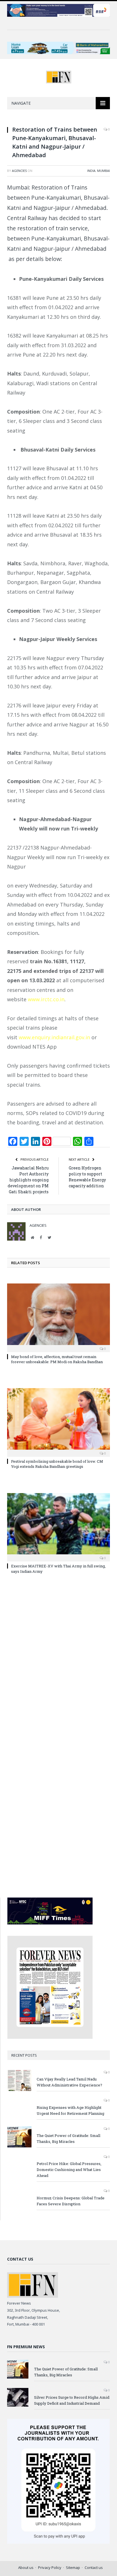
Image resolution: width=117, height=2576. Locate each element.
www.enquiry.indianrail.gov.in (54, 1037)
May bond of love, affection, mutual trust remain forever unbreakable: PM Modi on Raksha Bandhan (57, 1359)
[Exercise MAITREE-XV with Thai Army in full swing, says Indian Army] (58, 1527)
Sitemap (73, 2567)
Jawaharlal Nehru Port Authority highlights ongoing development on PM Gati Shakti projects (28, 1180)
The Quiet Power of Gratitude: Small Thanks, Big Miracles (68, 2138)
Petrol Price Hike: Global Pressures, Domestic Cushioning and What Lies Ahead (69, 2170)
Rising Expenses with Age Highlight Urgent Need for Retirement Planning (70, 2110)
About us (26, 2567)
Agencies (19, 171)
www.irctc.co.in (46, 999)
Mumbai (104, 171)
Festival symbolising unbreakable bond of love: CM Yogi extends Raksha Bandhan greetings (57, 1464)
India (91, 171)
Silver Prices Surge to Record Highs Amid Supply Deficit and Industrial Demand (72, 2400)
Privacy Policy (50, 2567)
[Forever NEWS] (59, 76)
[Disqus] (58, 1661)
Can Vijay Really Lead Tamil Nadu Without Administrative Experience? (69, 2082)
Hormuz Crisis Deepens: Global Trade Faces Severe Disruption (71, 2201)
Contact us (94, 2567)
